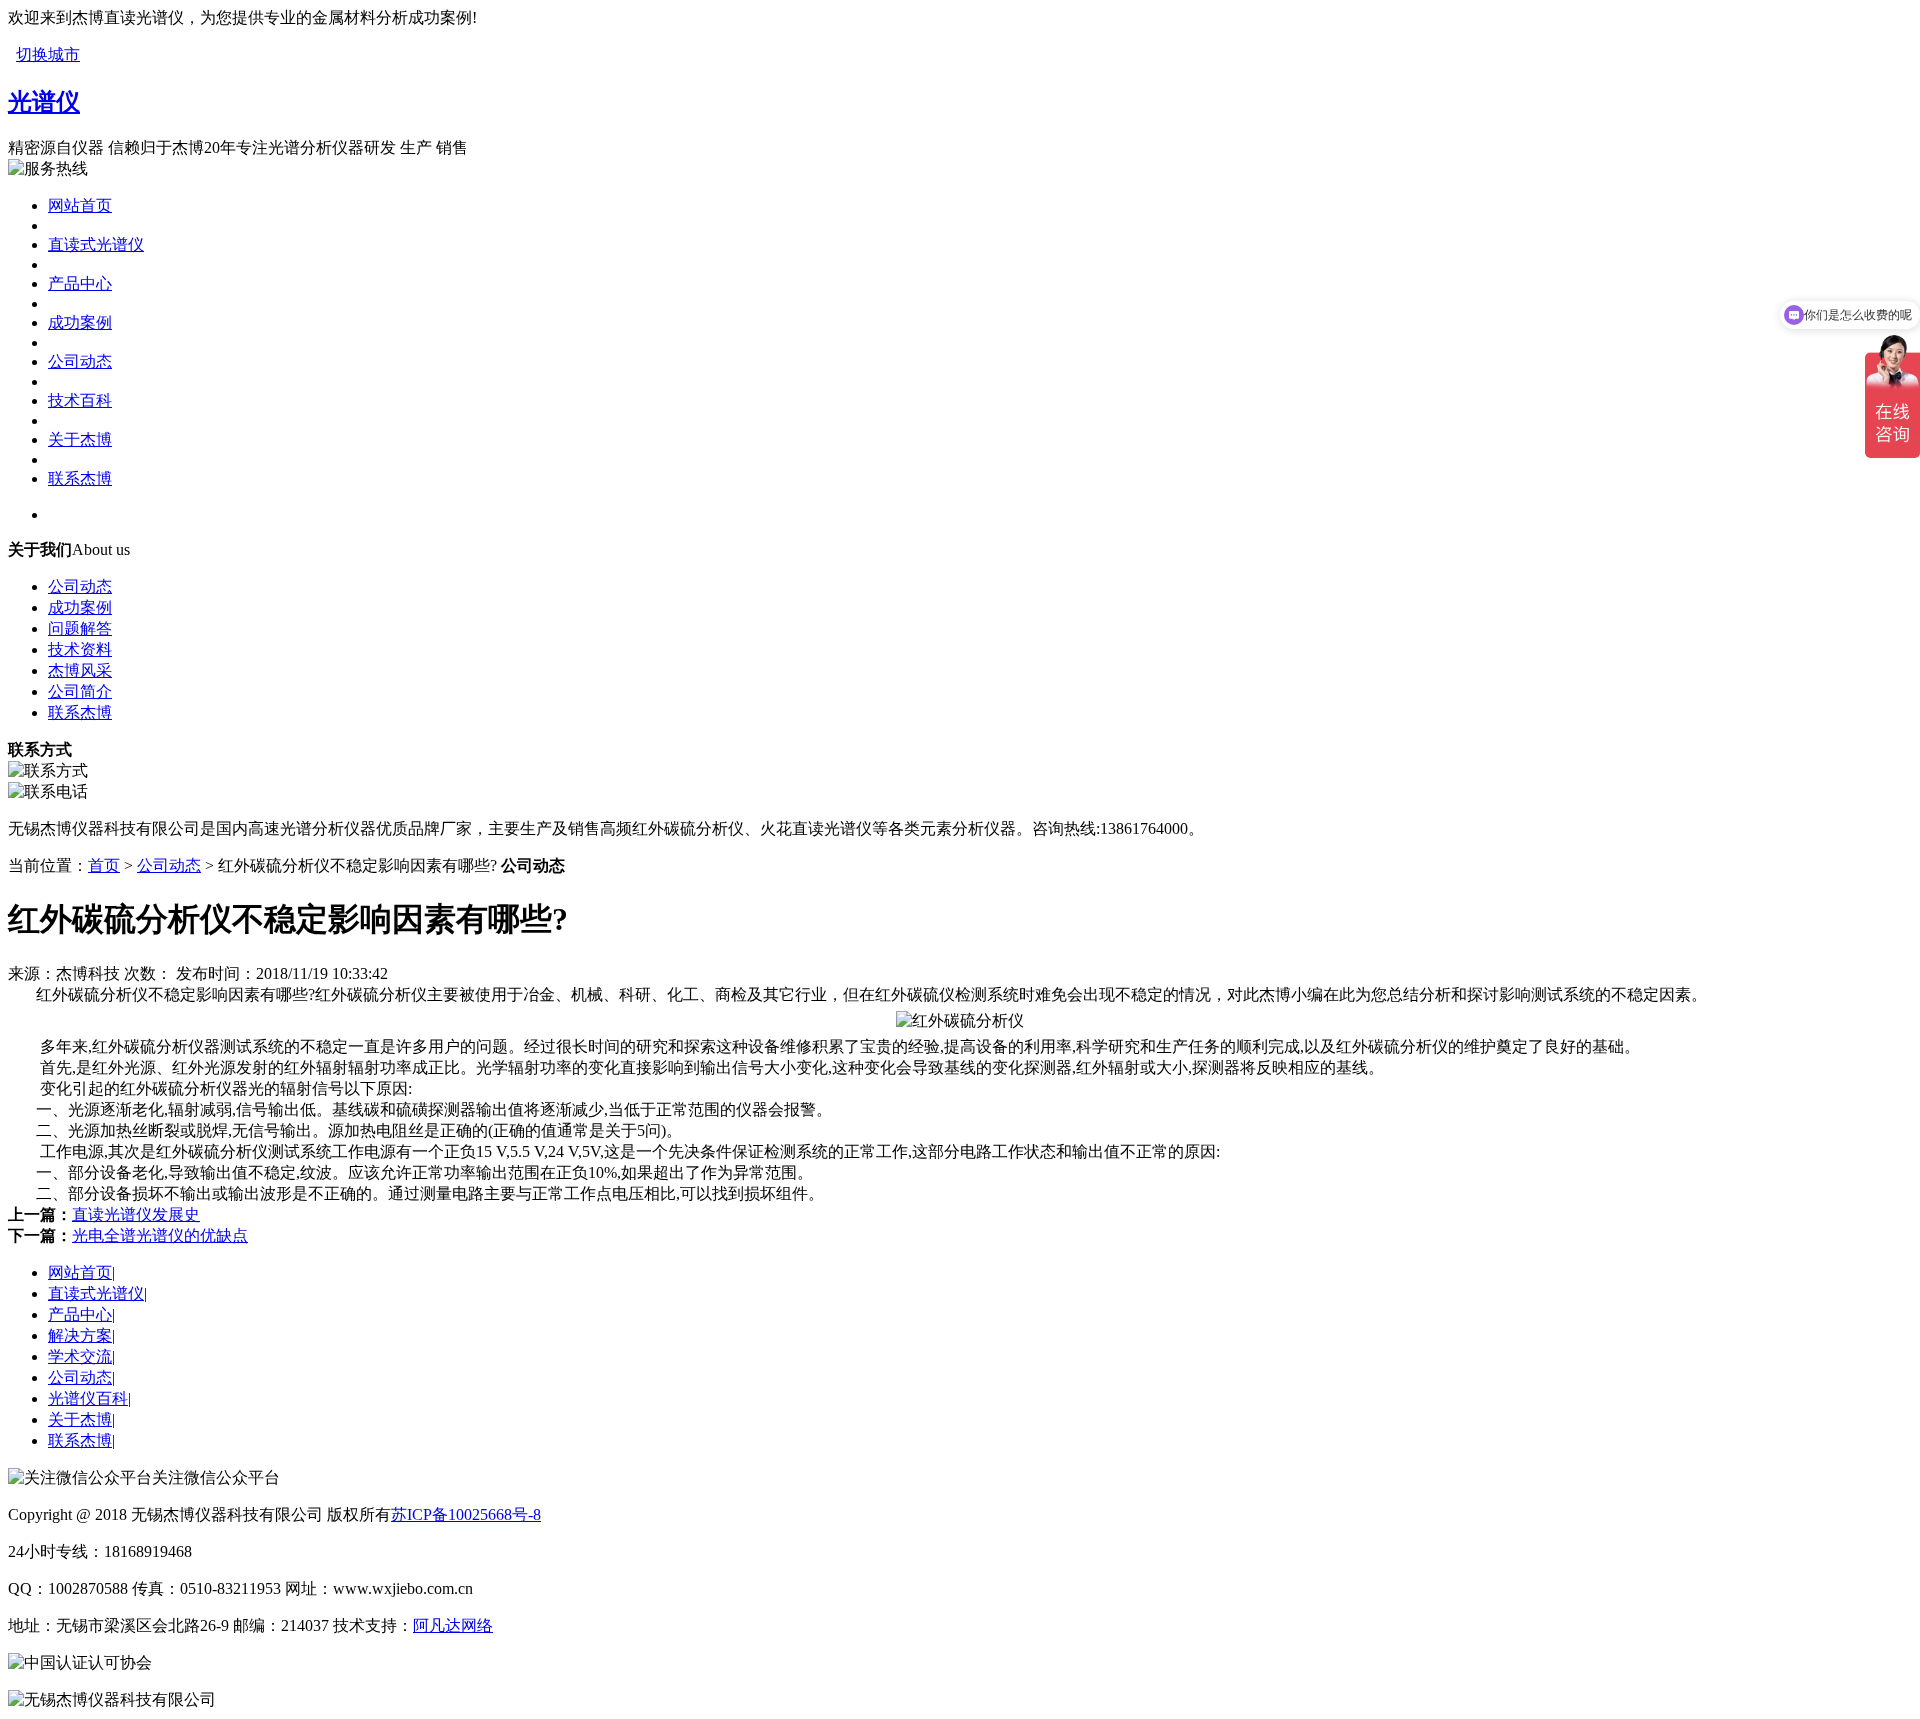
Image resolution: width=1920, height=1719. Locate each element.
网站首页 (80, 205)
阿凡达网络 (453, 1625)
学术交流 (80, 1356)
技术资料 (80, 649)
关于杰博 (80, 439)
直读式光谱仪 (96, 244)
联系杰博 (80, 478)
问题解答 (80, 628)
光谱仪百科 (88, 1398)
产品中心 (80, 283)
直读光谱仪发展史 (136, 1214)
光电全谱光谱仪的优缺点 (160, 1235)
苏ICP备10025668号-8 (466, 1514)
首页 (104, 865)
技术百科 (80, 400)
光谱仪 (44, 102)
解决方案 (80, 1335)
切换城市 (48, 54)
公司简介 (80, 691)
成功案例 (80, 322)
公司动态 (80, 361)
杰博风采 (80, 670)
